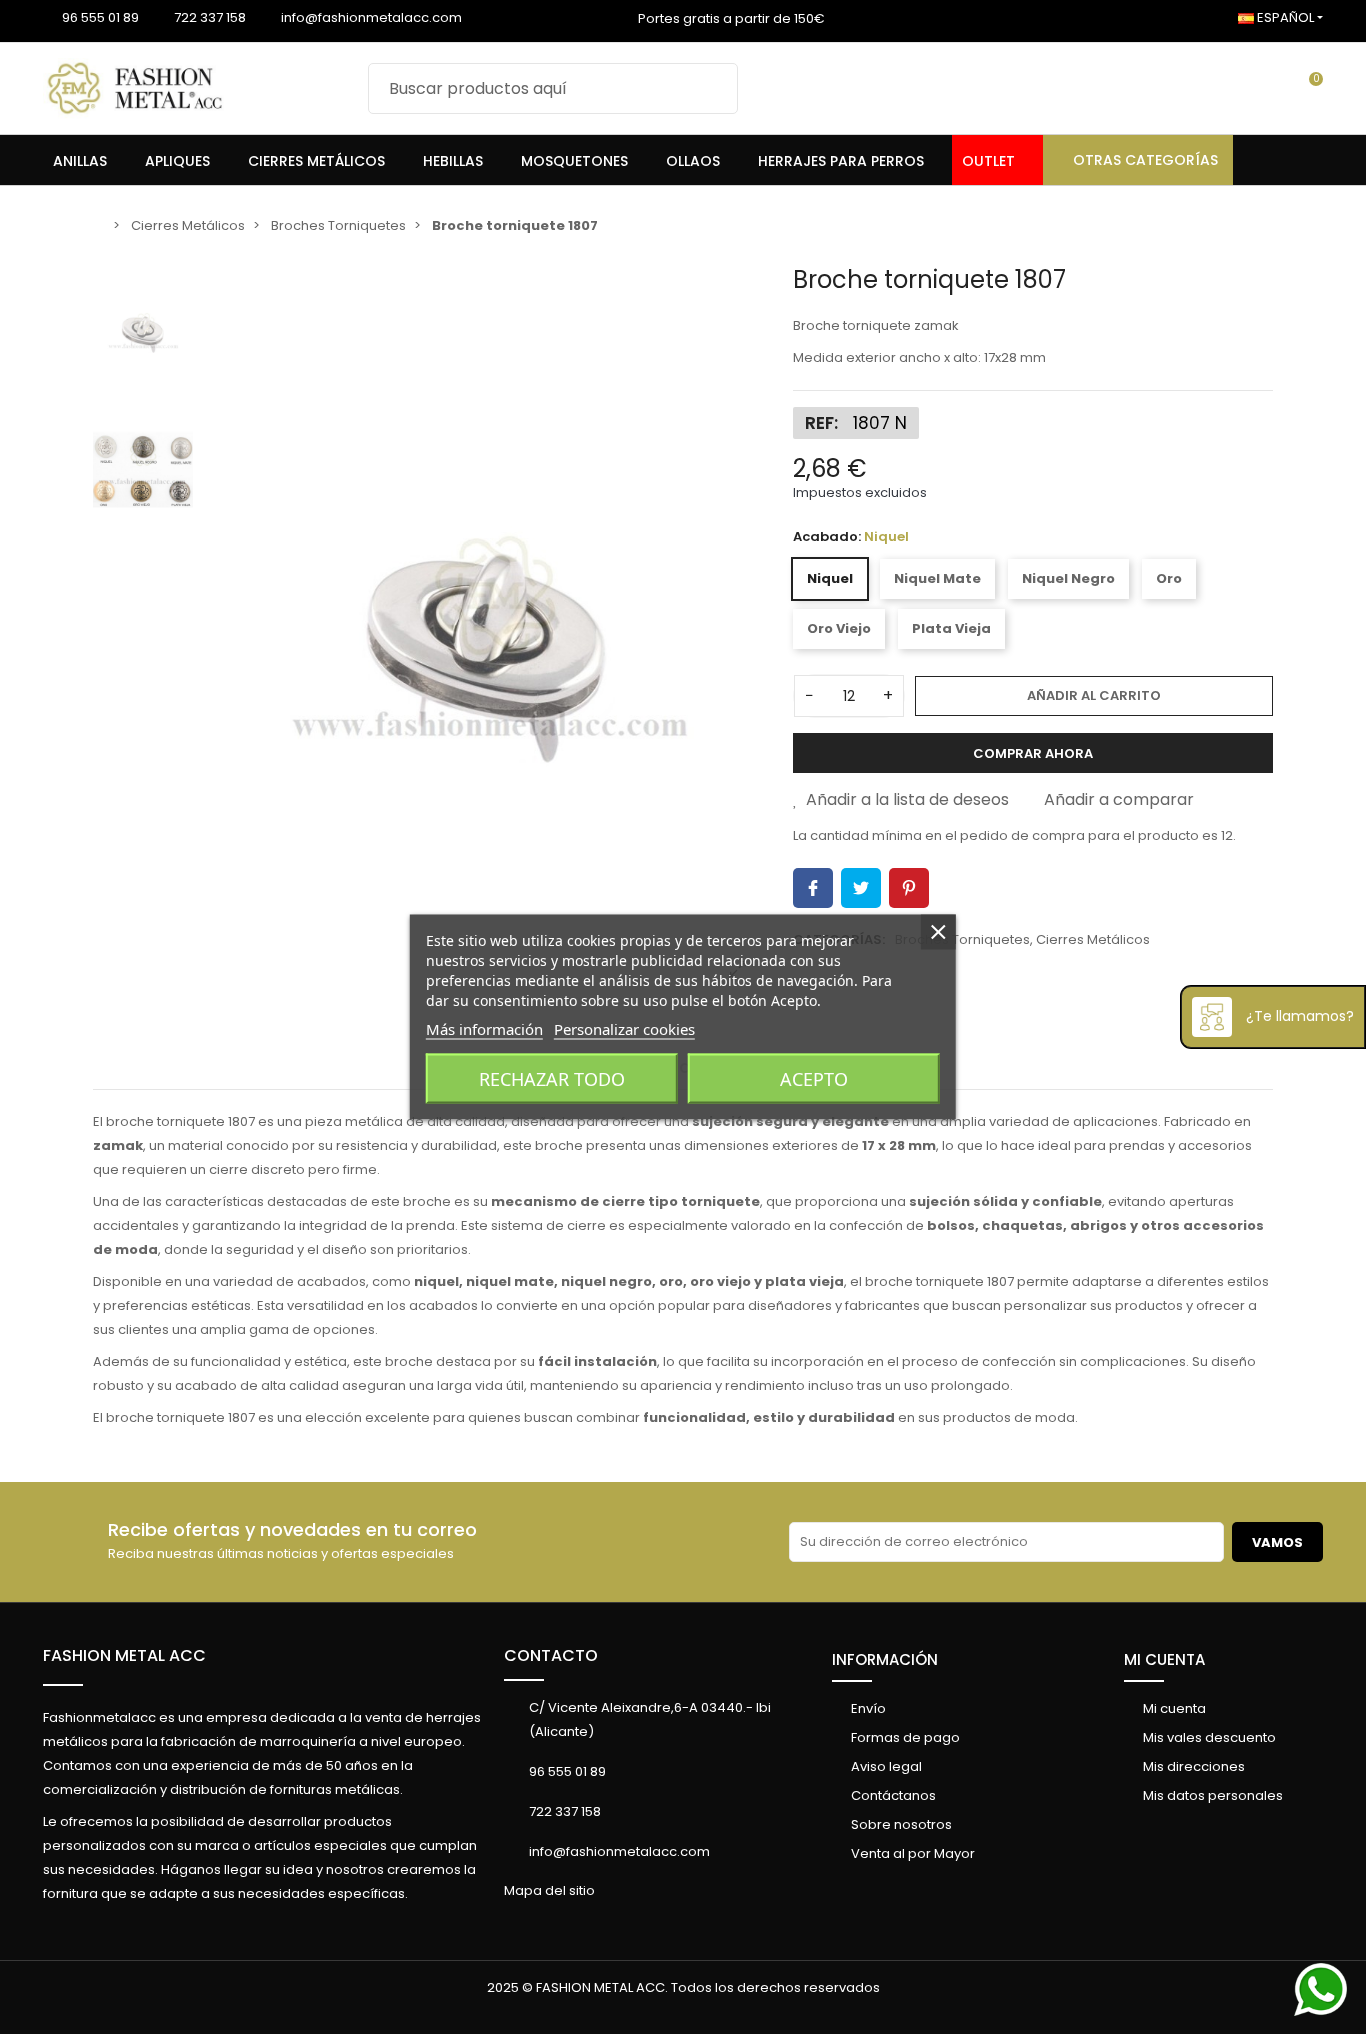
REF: (821, 423)
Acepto (814, 1079)
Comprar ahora (1033, 753)
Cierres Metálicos (1093, 939)
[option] (488, 635)
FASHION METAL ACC (124, 1655)
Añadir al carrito (1094, 695)
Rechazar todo (552, 1079)
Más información (484, 1029)
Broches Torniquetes (962, 939)
